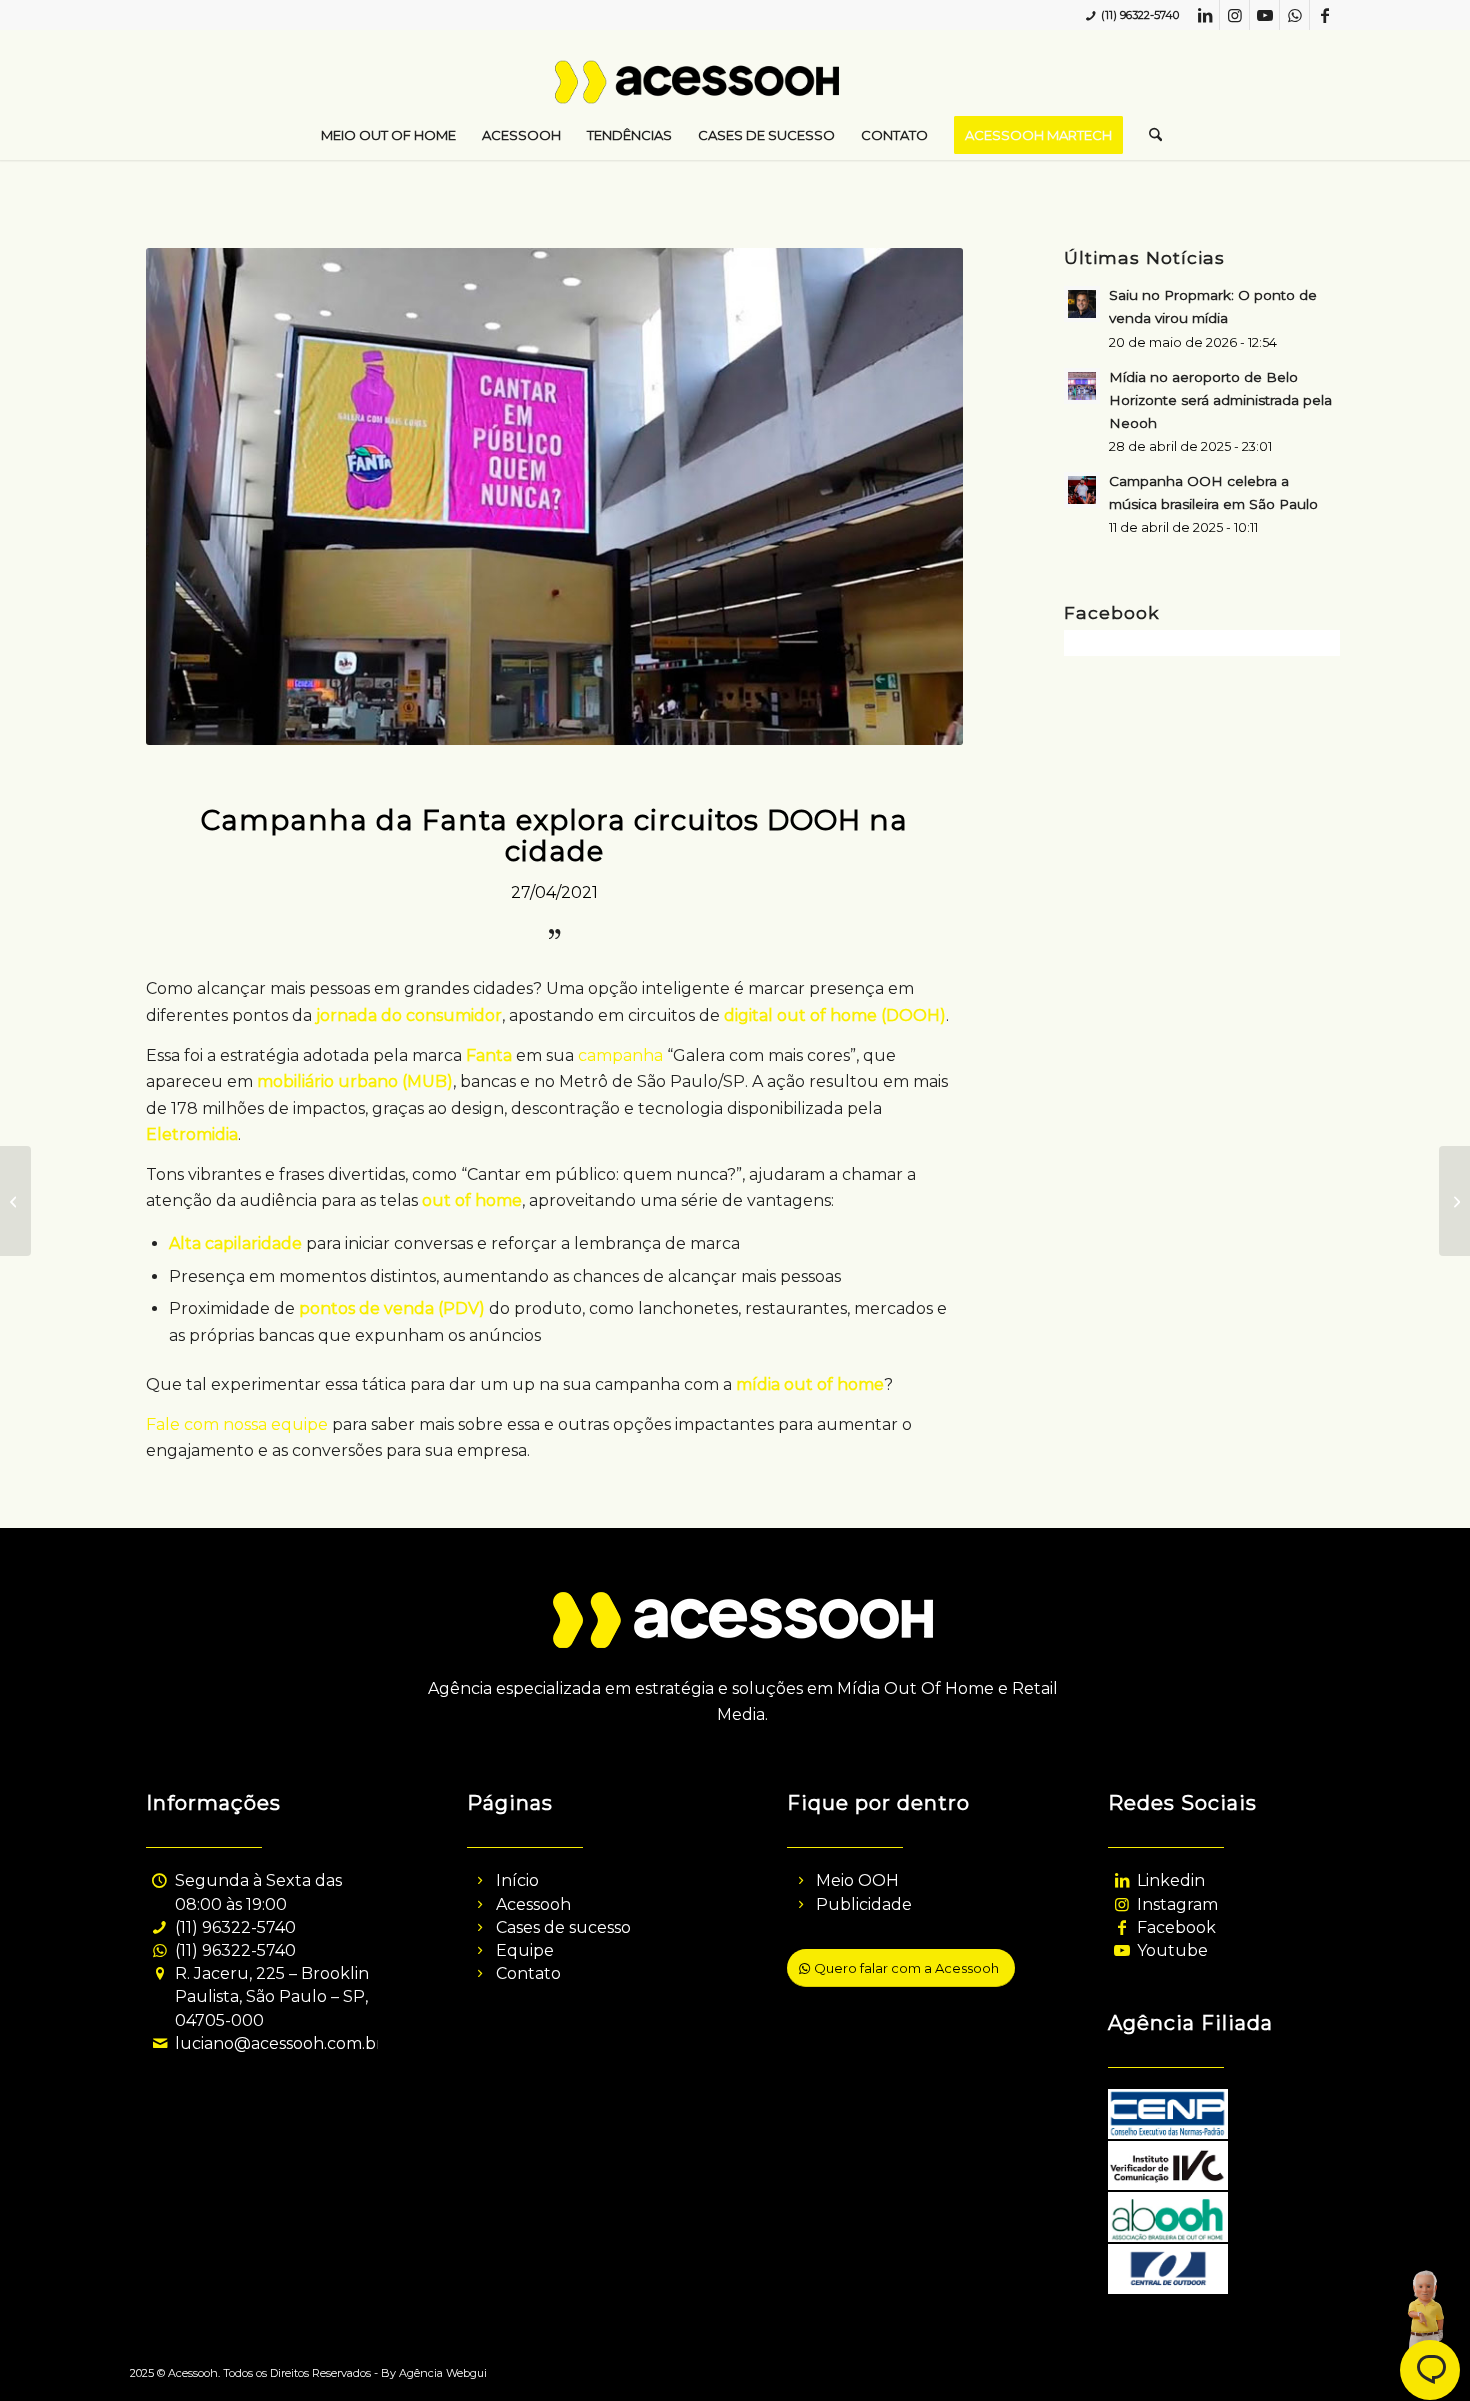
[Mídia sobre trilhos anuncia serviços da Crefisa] (1454, 1201)
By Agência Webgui (434, 2373)
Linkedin (1171, 1880)
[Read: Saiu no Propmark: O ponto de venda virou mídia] (1082, 304)
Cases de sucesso (563, 1927)
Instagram (1177, 1904)
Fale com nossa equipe (237, 1424)
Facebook (1176, 1927)
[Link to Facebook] (1325, 15)
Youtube (1172, 1950)
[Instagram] (1121, 1904)
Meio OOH (857, 1880)
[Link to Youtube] (1264, 15)
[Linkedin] (1121, 1880)
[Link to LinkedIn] (1204, 15)
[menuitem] (388, 135)
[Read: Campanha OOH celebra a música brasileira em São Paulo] (1082, 490)
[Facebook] (1121, 1927)
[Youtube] (1121, 1950)
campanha (620, 1055)
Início (517, 1880)
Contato (528, 1973)
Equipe (525, 1950)
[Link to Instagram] (1234, 15)
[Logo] (735, 90)
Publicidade (864, 1904)
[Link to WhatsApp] (1294, 15)
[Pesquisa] (1149, 135)
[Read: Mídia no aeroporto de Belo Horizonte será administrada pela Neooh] (1082, 386)
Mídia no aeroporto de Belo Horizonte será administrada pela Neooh (1220, 400)
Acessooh (533, 1904)
